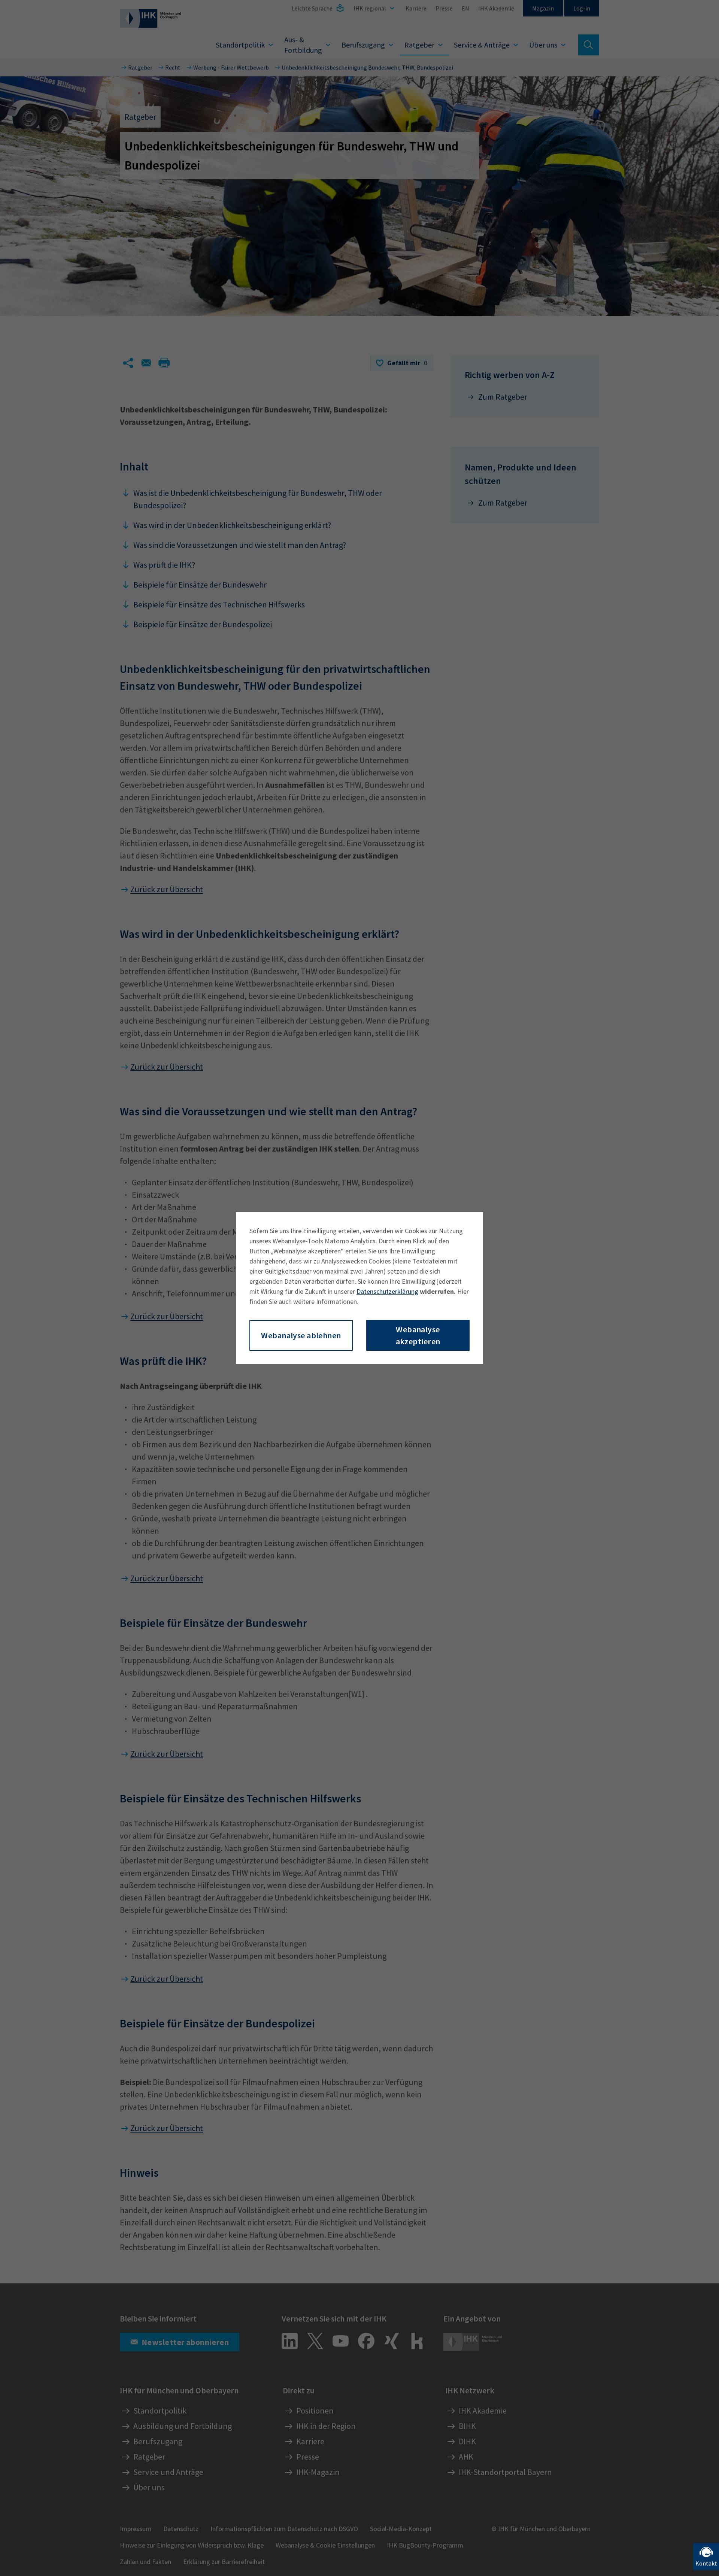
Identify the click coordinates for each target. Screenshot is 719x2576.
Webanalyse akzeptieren (418, 1335)
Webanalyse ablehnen (301, 1335)
